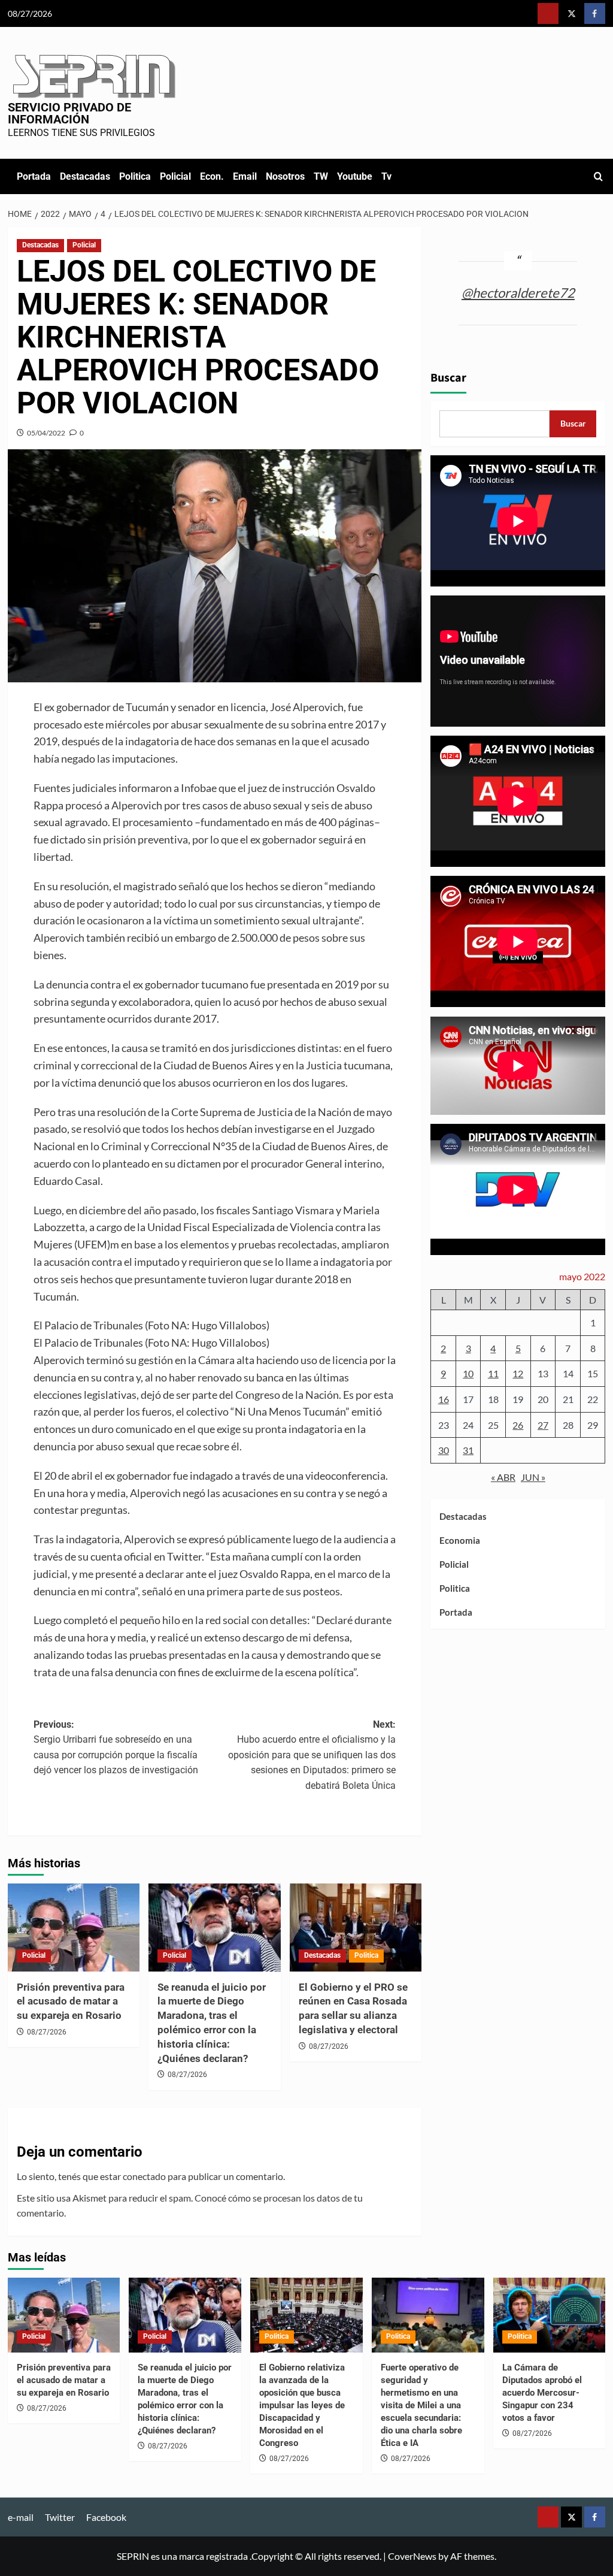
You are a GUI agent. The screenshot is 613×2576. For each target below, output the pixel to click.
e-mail (21, 2517)
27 (543, 1425)
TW (321, 176)
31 (468, 1450)
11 (493, 1373)
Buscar (448, 378)
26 (518, 1425)
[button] (598, 176)
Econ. (212, 176)
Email (245, 176)
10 (468, 1373)
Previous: (116, 1747)
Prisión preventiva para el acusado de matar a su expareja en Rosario (71, 2001)
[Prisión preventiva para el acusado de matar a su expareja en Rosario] (74, 1928)
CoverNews (412, 2556)
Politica (135, 176)
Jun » (533, 1477)
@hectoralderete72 (518, 293)
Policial (175, 176)
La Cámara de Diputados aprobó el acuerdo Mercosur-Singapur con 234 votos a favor (542, 2393)
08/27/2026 (47, 2032)
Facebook (106, 2517)
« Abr (503, 1477)
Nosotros (285, 176)
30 (444, 1450)
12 (518, 1373)
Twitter (60, 2517)
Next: (312, 1755)
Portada (34, 176)
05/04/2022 (46, 433)
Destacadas (85, 176)
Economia (460, 1540)
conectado (144, 2176)
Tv (386, 176)
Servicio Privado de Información (69, 113)
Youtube (355, 176)
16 (444, 1399)
